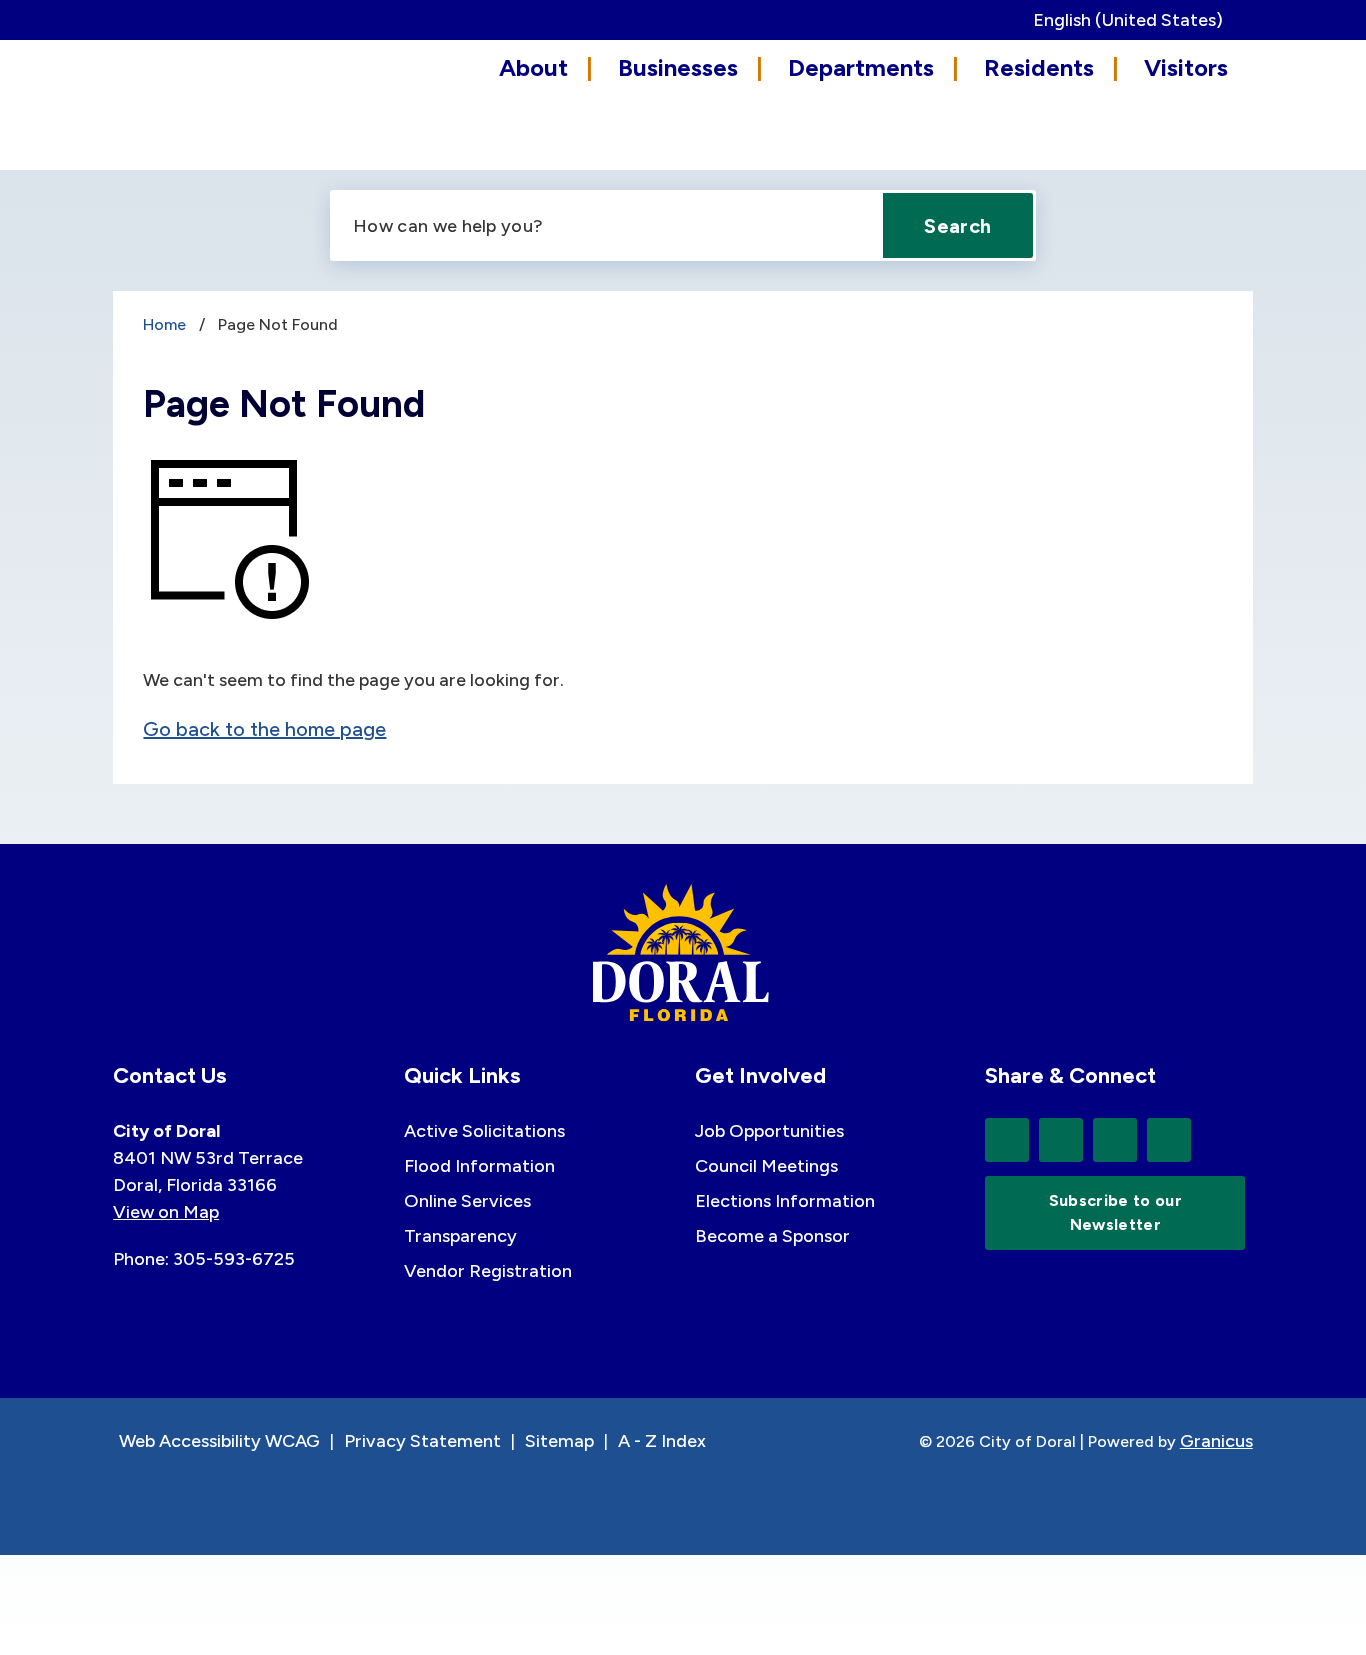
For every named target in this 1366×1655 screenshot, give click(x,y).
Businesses (678, 67)
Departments (861, 67)
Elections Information (785, 1201)
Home (164, 324)
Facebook (1061, 1140)
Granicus (1216, 1441)
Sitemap (559, 1441)
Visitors (1186, 67)
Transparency (460, 1236)
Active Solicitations (484, 1131)
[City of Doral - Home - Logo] (203, 102)
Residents (1039, 67)
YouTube (1115, 1140)
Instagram (1169, 1140)
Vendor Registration (488, 1271)
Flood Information (479, 1166)
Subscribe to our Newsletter (1115, 1212)
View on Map (166, 1212)
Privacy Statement (422, 1441)
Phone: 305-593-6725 (204, 1259)
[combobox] (1135, 20)
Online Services (467, 1201)
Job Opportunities (769, 1131)
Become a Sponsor (772, 1236)
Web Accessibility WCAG (219, 1441)
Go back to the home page (264, 729)
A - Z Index (662, 1441)
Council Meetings (766, 1166)
